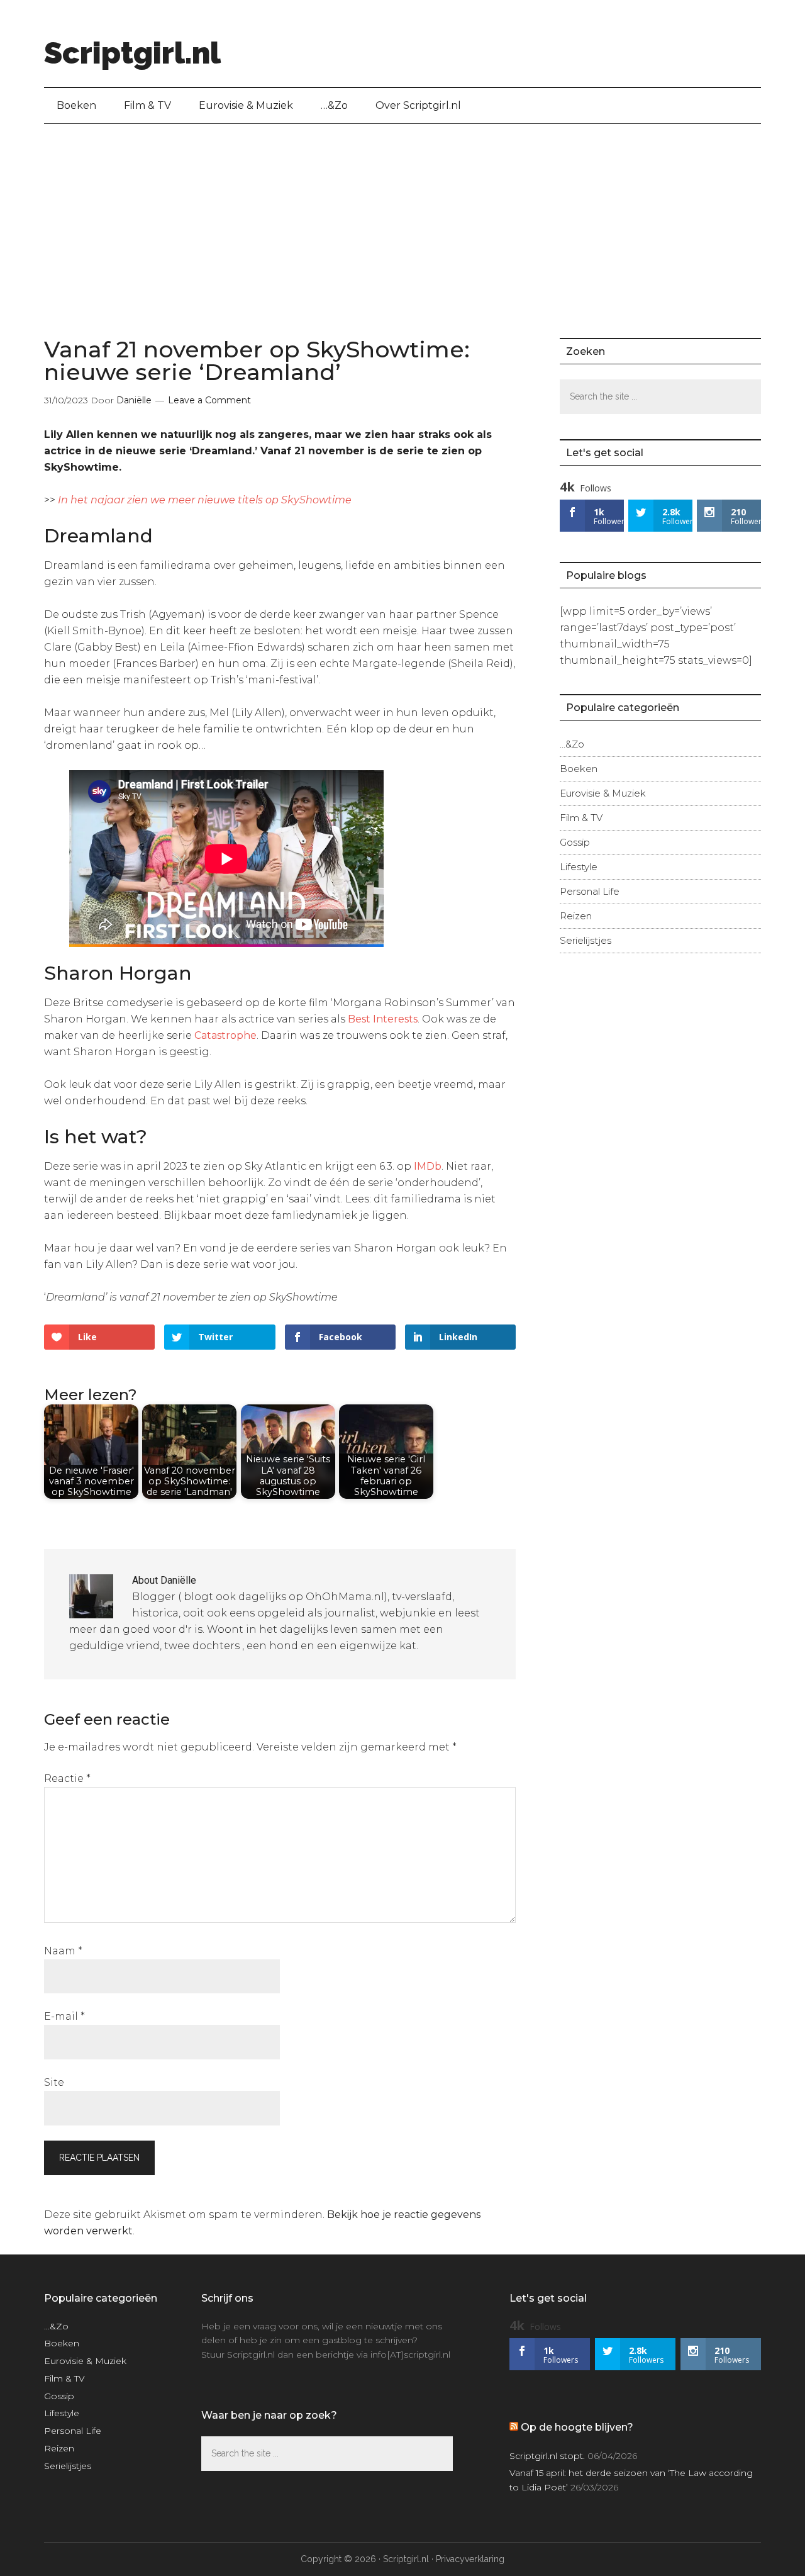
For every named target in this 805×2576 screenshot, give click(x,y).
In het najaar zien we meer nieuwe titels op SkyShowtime (205, 500)
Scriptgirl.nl (132, 53)
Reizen (576, 916)
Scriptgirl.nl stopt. (547, 2456)
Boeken (579, 769)
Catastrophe (225, 1035)
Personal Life (590, 891)
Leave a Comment (209, 400)
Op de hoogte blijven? (577, 2427)
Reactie (67, 1778)
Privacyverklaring (470, 2559)
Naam (63, 1951)
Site (54, 2082)
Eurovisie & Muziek (603, 793)
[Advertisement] (402, 218)
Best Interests (383, 1019)
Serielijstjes (586, 940)
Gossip (575, 842)
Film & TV (581, 818)
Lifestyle (579, 867)
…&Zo (572, 744)
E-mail (64, 2016)
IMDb (426, 1166)
